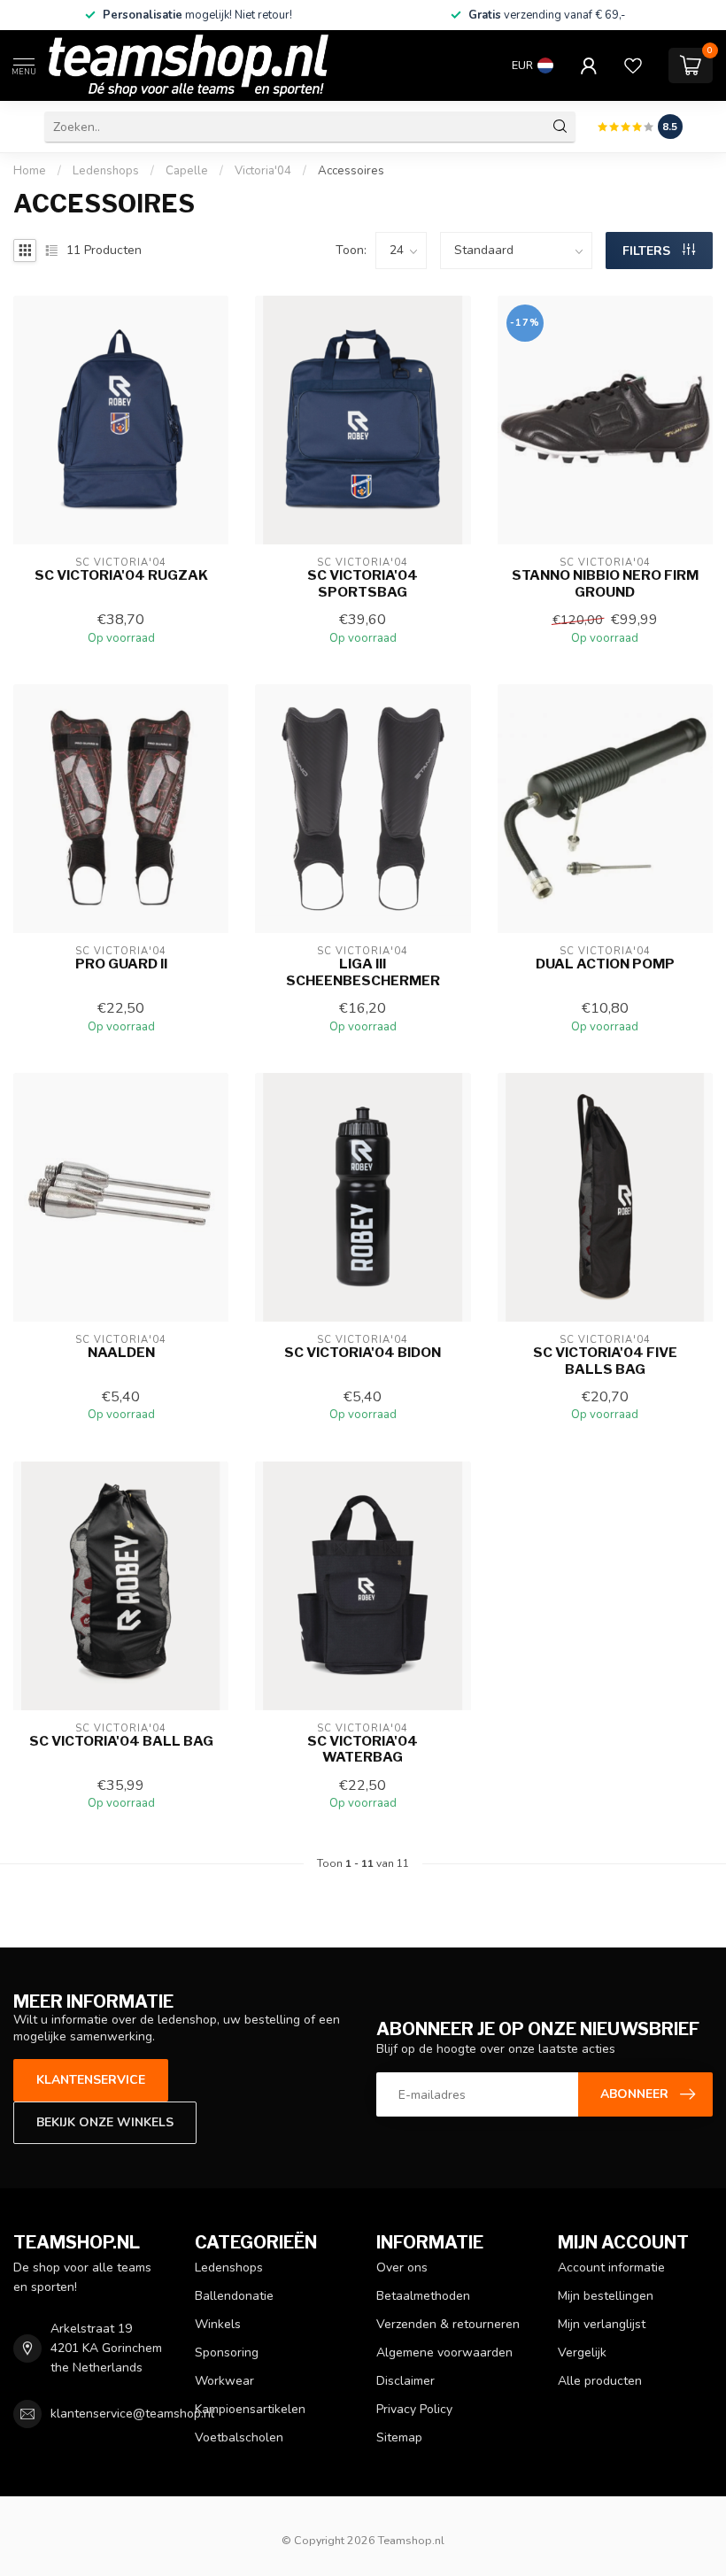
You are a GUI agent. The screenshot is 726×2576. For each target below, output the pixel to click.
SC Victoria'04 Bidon (363, 1353)
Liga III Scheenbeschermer (363, 972)
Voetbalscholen (239, 2437)
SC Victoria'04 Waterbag (363, 1749)
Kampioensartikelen (250, 2409)
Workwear (224, 2381)
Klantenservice (91, 2080)
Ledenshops (106, 171)
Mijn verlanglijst (602, 2324)
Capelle (187, 171)
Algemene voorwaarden (444, 2352)
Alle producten (600, 2381)
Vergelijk (582, 2352)
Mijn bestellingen (606, 2296)
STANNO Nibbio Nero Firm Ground (605, 583)
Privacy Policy (414, 2409)
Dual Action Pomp (605, 964)
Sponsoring (227, 2352)
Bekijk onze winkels (105, 2122)
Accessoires (351, 171)
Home (30, 171)
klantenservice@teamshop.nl (132, 2414)
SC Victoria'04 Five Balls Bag (605, 1361)
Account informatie (611, 2267)
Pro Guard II (121, 964)
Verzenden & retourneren (448, 2324)
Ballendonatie (234, 2296)
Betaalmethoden (423, 2296)
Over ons (402, 2267)
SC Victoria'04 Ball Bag (121, 1741)
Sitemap (399, 2437)
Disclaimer (405, 2381)
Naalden (121, 1353)
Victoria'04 (263, 171)
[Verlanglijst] (633, 66)
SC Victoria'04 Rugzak (121, 575)
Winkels (218, 2324)
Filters (648, 251)
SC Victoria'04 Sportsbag (363, 583)
